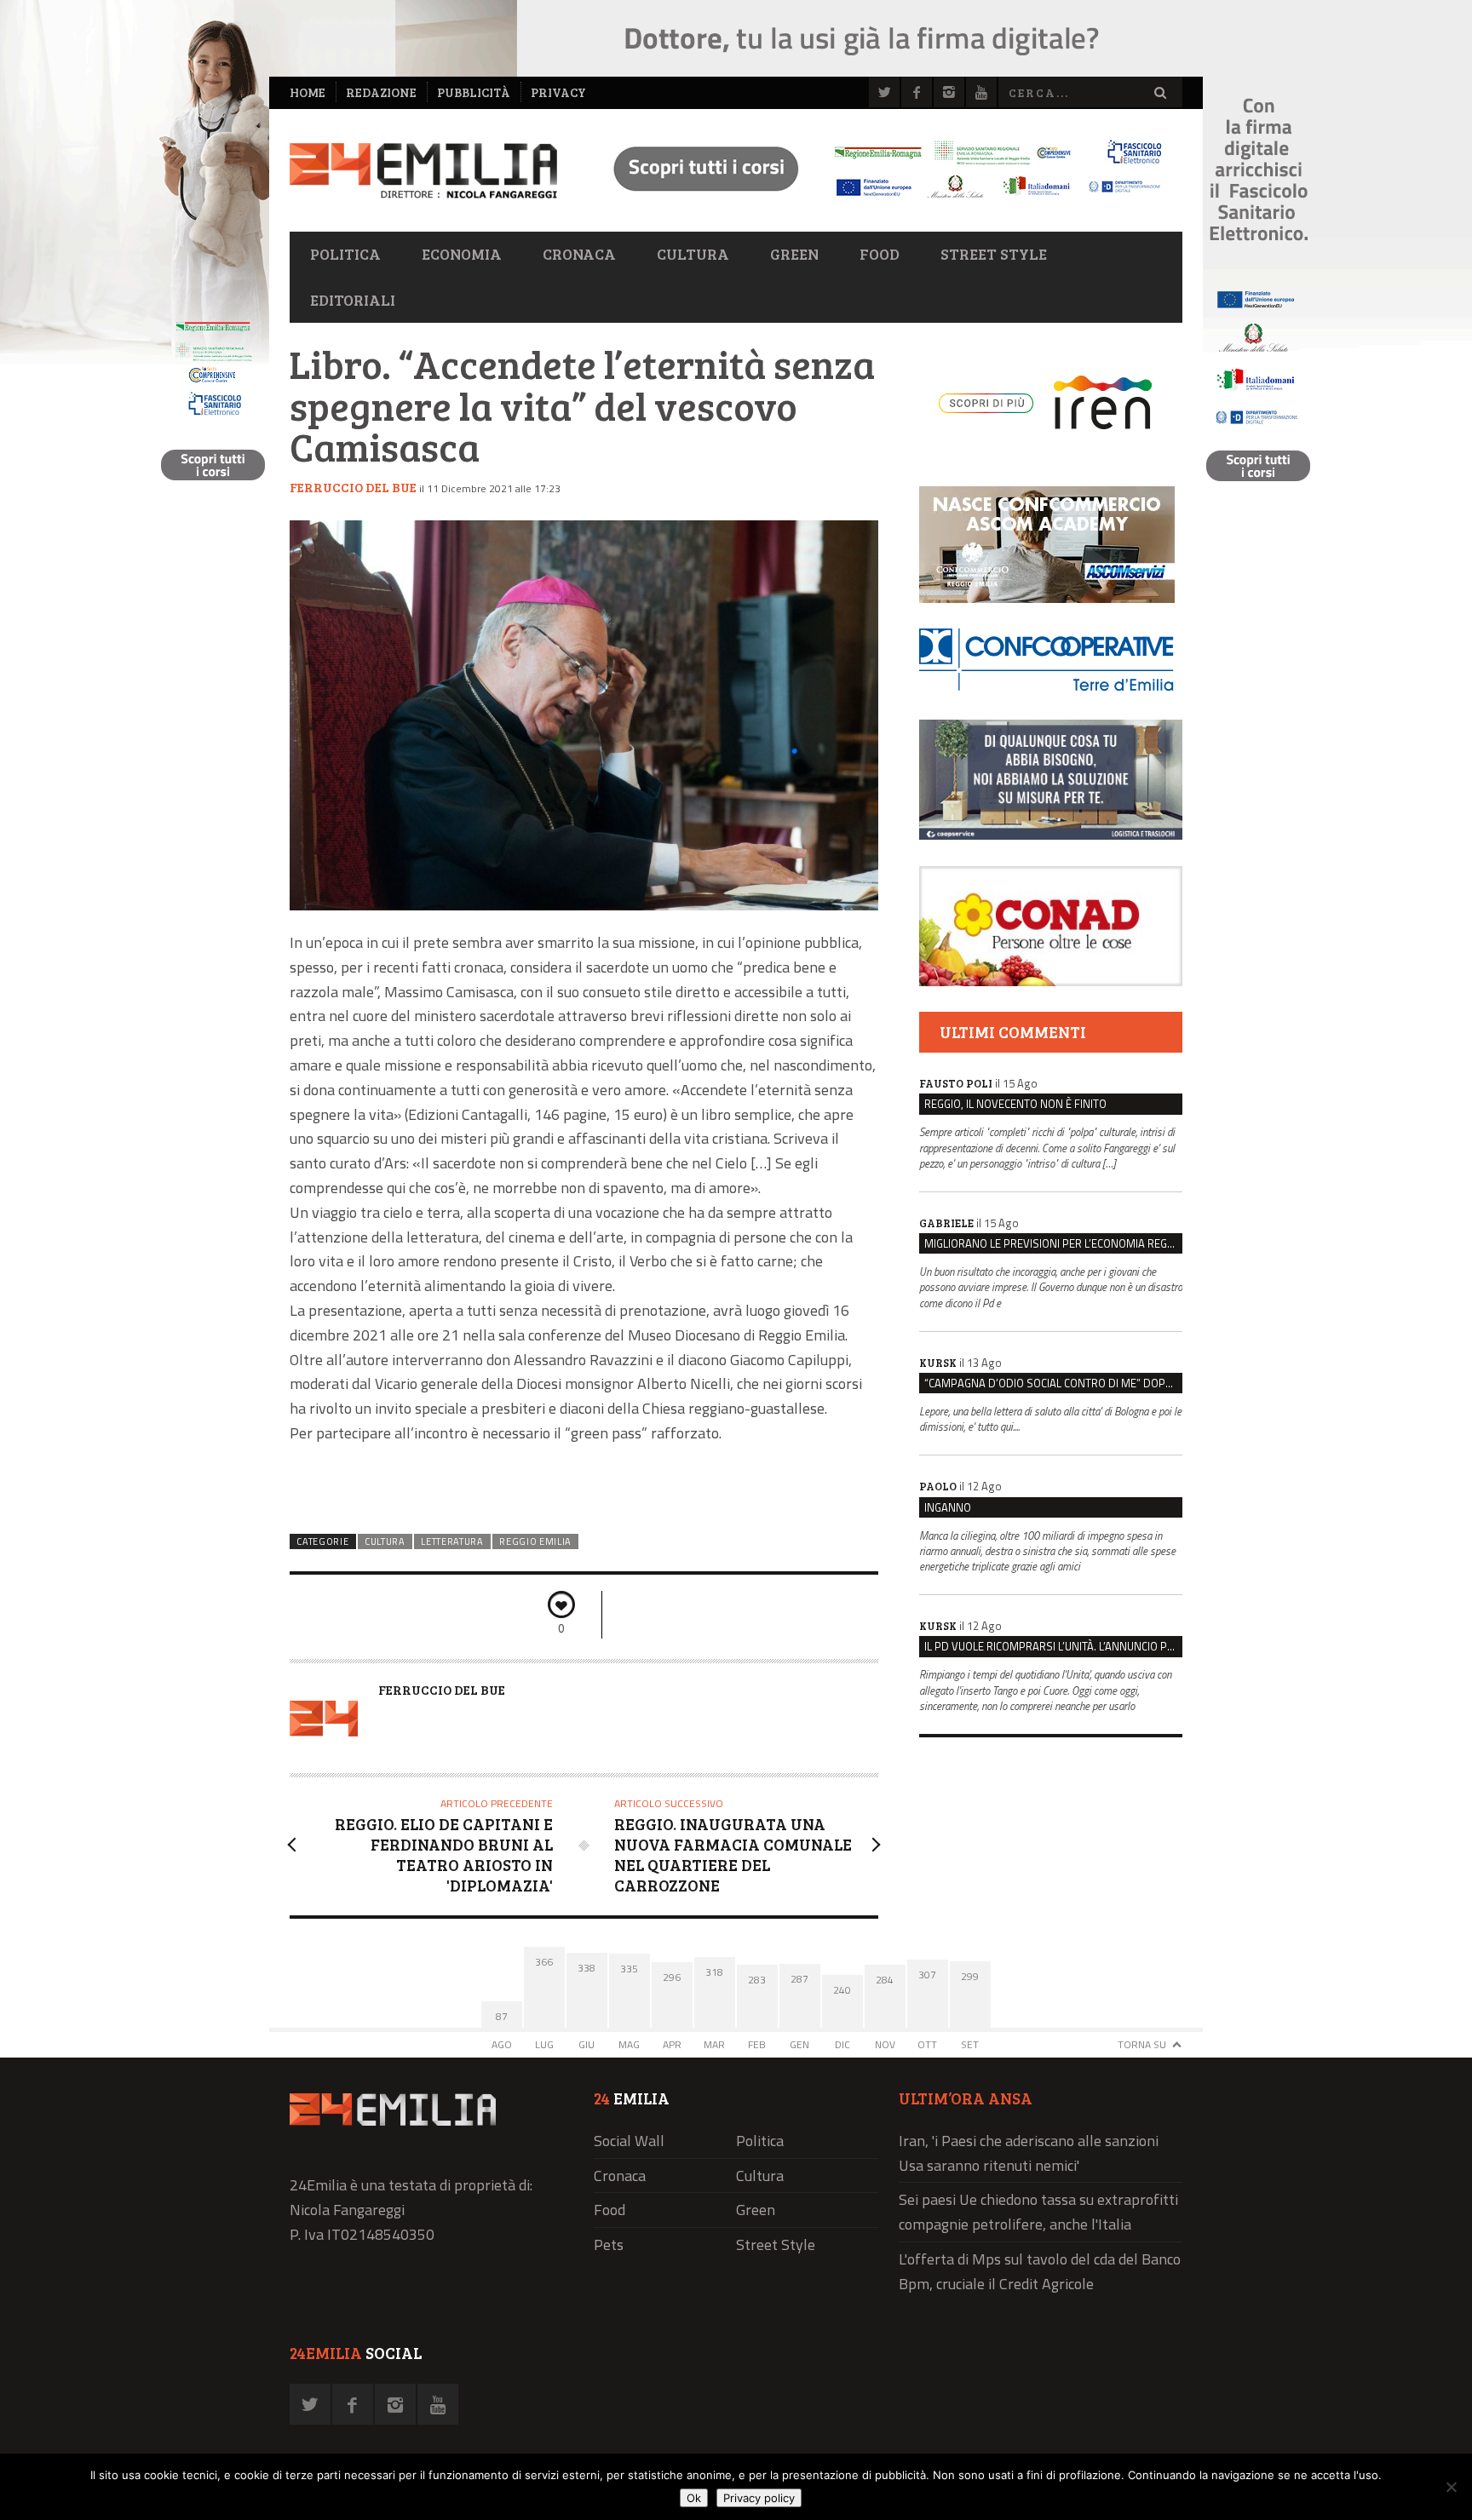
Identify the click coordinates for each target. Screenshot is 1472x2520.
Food (880, 254)
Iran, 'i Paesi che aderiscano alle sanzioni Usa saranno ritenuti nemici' (1029, 2153)
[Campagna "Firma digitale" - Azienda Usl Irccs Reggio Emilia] (880, 201)
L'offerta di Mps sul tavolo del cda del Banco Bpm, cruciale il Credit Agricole (1040, 2271)
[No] (1451, 2487)
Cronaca (579, 254)
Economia (462, 254)
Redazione (381, 92)
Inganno (948, 1507)
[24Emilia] (423, 171)
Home (308, 92)
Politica (345, 254)
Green (794, 254)
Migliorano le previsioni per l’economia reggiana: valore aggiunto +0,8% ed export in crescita (1053, 1243)
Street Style (994, 254)
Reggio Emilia (535, 1541)
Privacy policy (759, 2498)
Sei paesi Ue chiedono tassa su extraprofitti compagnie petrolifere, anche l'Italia (1038, 2212)
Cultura (693, 254)
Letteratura (452, 1541)
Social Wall (629, 2141)
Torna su (1142, 2044)
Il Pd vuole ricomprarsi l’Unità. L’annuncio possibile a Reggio (1053, 1646)
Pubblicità (474, 92)
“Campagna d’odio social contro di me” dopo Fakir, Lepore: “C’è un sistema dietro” (1053, 1383)
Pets (609, 2244)
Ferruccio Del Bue (353, 487)
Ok (694, 2498)
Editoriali (353, 300)
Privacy (558, 92)
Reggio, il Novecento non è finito (1015, 1104)
